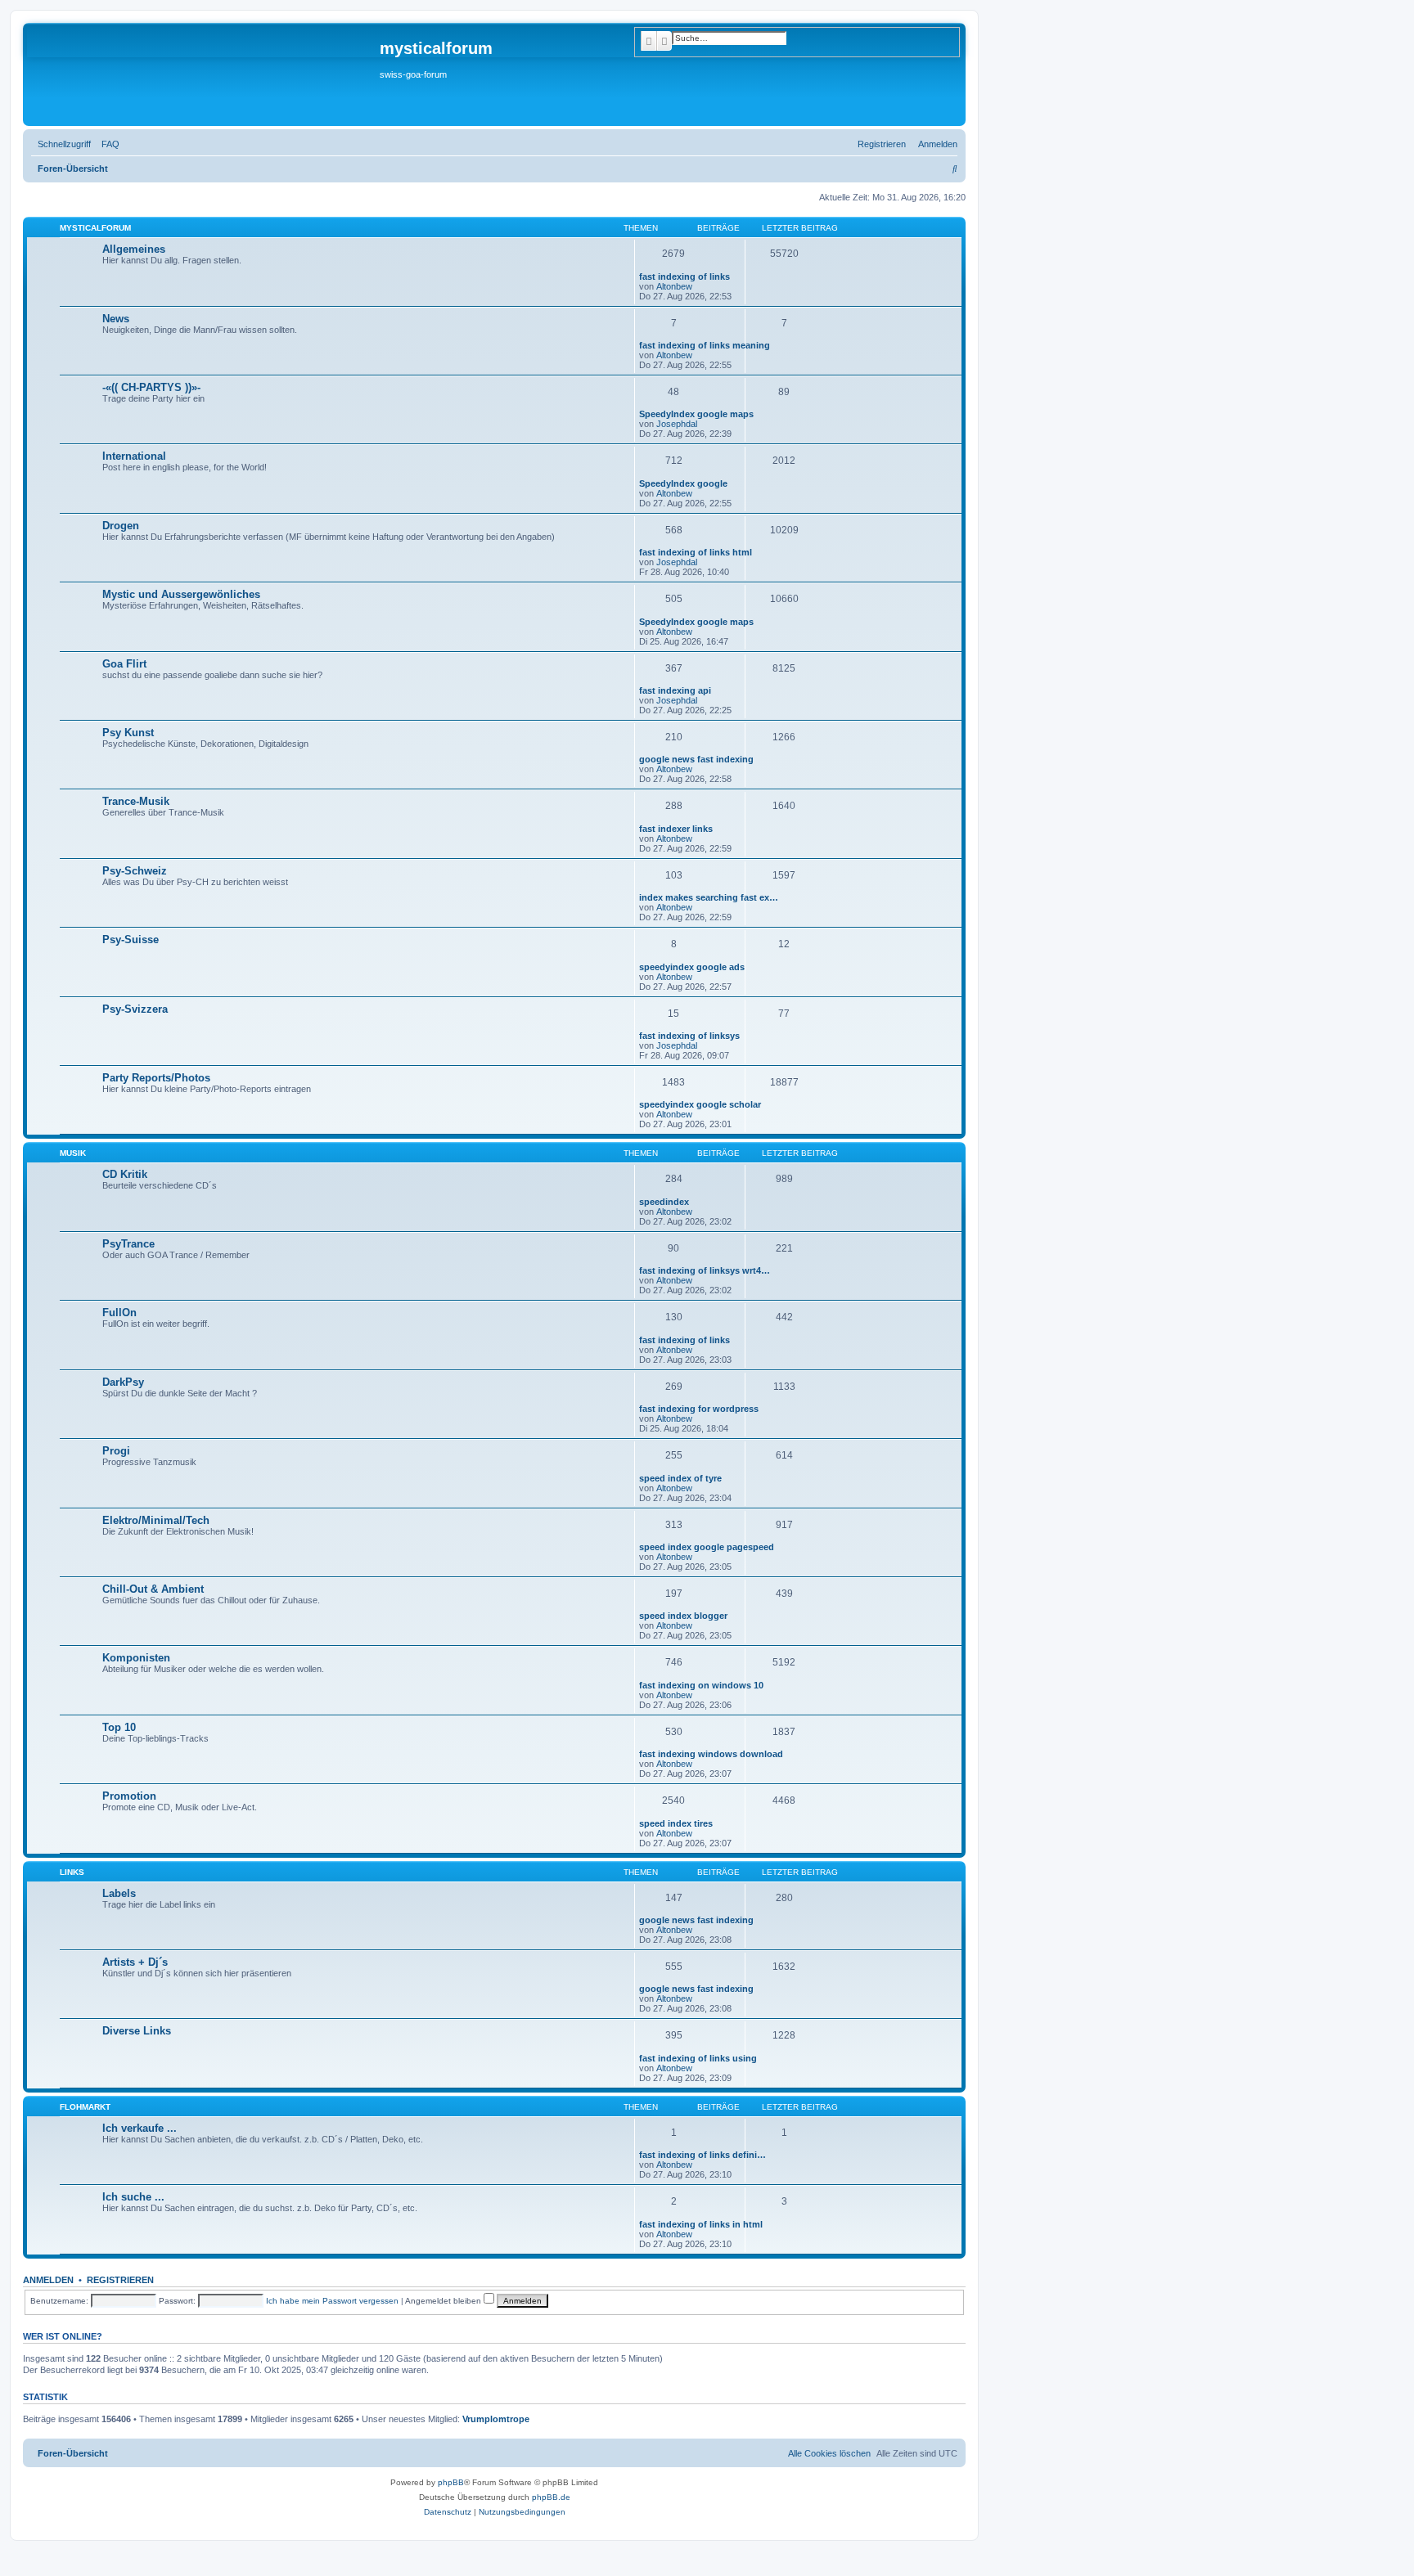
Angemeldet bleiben (444, 2301)
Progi (116, 1451)
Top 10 (119, 1727)
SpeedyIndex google (683, 483)
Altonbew (674, 286)
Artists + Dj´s (135, 1962)
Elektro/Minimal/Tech (156, 1520)
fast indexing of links (684, 276)
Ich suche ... (133, 2197)
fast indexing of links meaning (705, 345)
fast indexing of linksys (689, 1036)
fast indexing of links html (696, 552)
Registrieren (120, 2280)
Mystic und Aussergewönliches (181, 594)
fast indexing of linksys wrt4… (705, 1270)
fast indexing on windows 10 (701, 1685)
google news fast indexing (696, 759)
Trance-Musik (136, 801)
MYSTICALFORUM (95, 228)
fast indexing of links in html (701, 2224)
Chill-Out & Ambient (153, 1589)
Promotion (129, 1796)
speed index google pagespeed (707, 1547)
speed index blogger (683, 1616)
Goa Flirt (124, 664)
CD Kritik (125, 1174)
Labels (119, 1893)
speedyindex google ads (692, 967)
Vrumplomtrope (496, 2419)
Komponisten (136, 1658)
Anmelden (48, 2280)
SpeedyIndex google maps (696, 414)
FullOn (119, 1313)
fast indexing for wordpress (699, 1409)
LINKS (72, 1872)
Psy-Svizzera (135, 1009)
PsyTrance (128, 1244)
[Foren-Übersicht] (203, 74)
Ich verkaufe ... (140, 2128)
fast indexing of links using (698, 2058)
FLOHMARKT (85, 2107)
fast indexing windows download (711, 1754)
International (134, 456)
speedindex (664, 1202)
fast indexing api (675, 690)
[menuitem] (107, 144)
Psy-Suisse (131, 940)
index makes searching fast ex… (709, 897)
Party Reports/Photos (156, 1078)
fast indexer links (676, 829)
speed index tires (676, 1823)
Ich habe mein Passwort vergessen (332, 2301)
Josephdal (677, 424)
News (116, 319)
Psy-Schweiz (135, 871)
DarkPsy (123, 1382)
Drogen (121, 526)
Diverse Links (137, 2031)
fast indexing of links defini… (702, 2155)
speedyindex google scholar (700, 1104)
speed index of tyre (680, 1478)
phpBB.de (551, 2497)
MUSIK (73, 1153)
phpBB (451, 2482)
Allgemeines (134, 249)
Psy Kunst (128, 733)
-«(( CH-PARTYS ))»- (151, 387)
